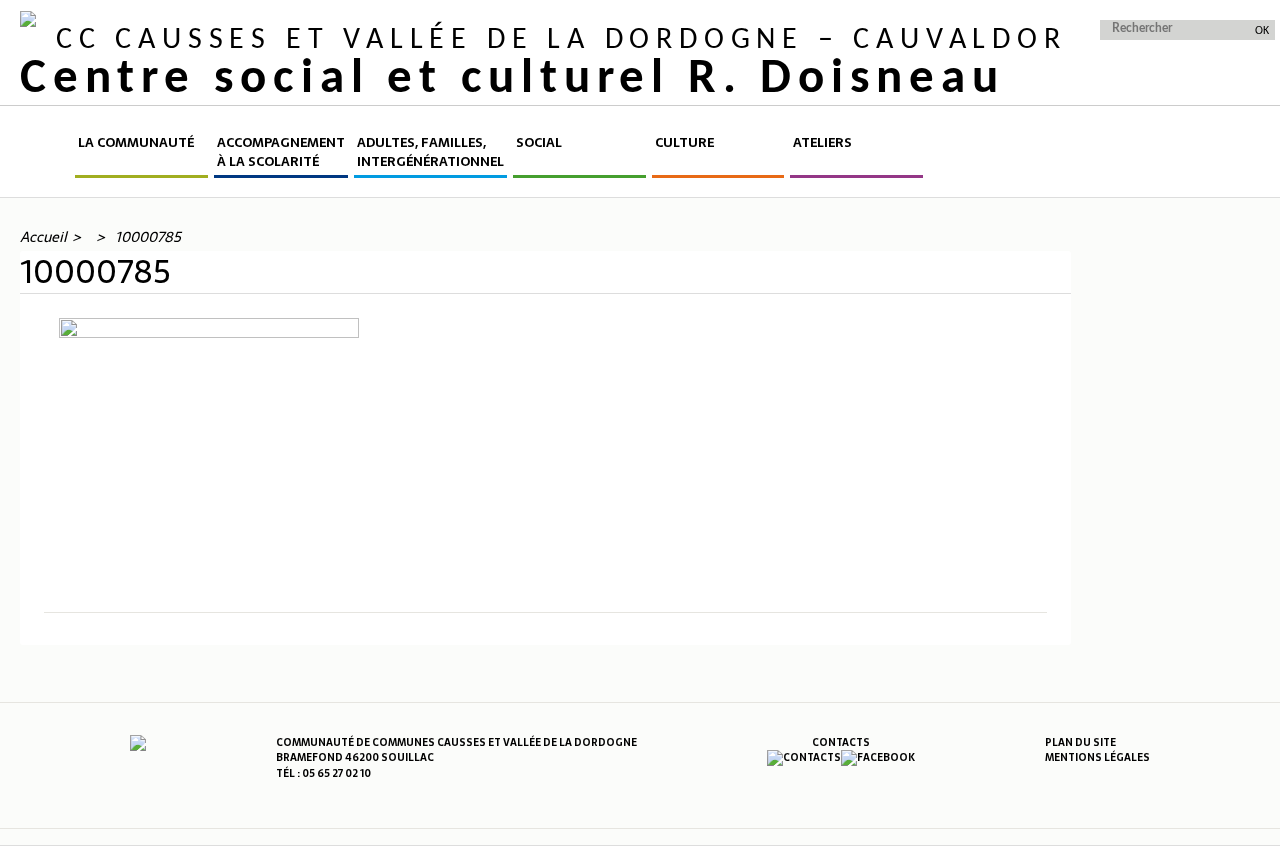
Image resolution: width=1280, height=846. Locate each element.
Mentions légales (1097, 757)
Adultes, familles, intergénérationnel (430, 152)
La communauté (136, 143)
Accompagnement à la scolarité (281, 152)
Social (539, 143)
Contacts (841, 742)
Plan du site (1080, 742)
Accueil (46, 155)
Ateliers (822, 143)
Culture (684, 143)
